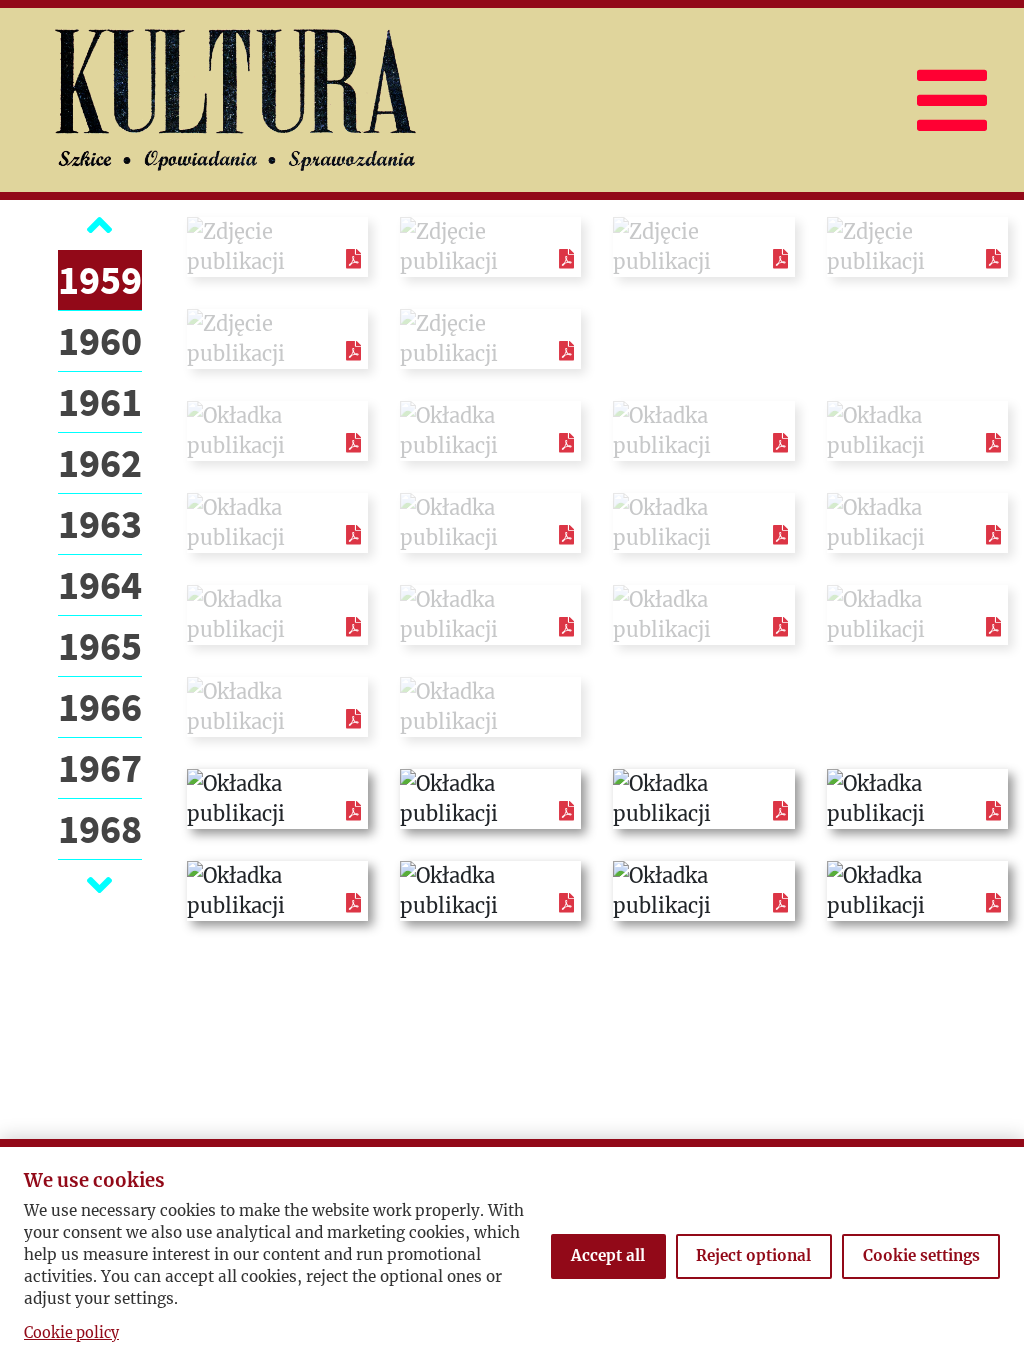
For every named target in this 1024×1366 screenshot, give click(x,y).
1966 (100, 707)
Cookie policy (71, 1333)
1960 (100, 341)
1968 (100, 829)
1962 (100, 463)
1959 (100, 280)
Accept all (608, 1255)
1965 (100, 646)
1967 (100, 768)
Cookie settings (921, 1255)
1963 (100, 524)
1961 (100, 402)
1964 (100, 585)
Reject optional (753, 1255)
